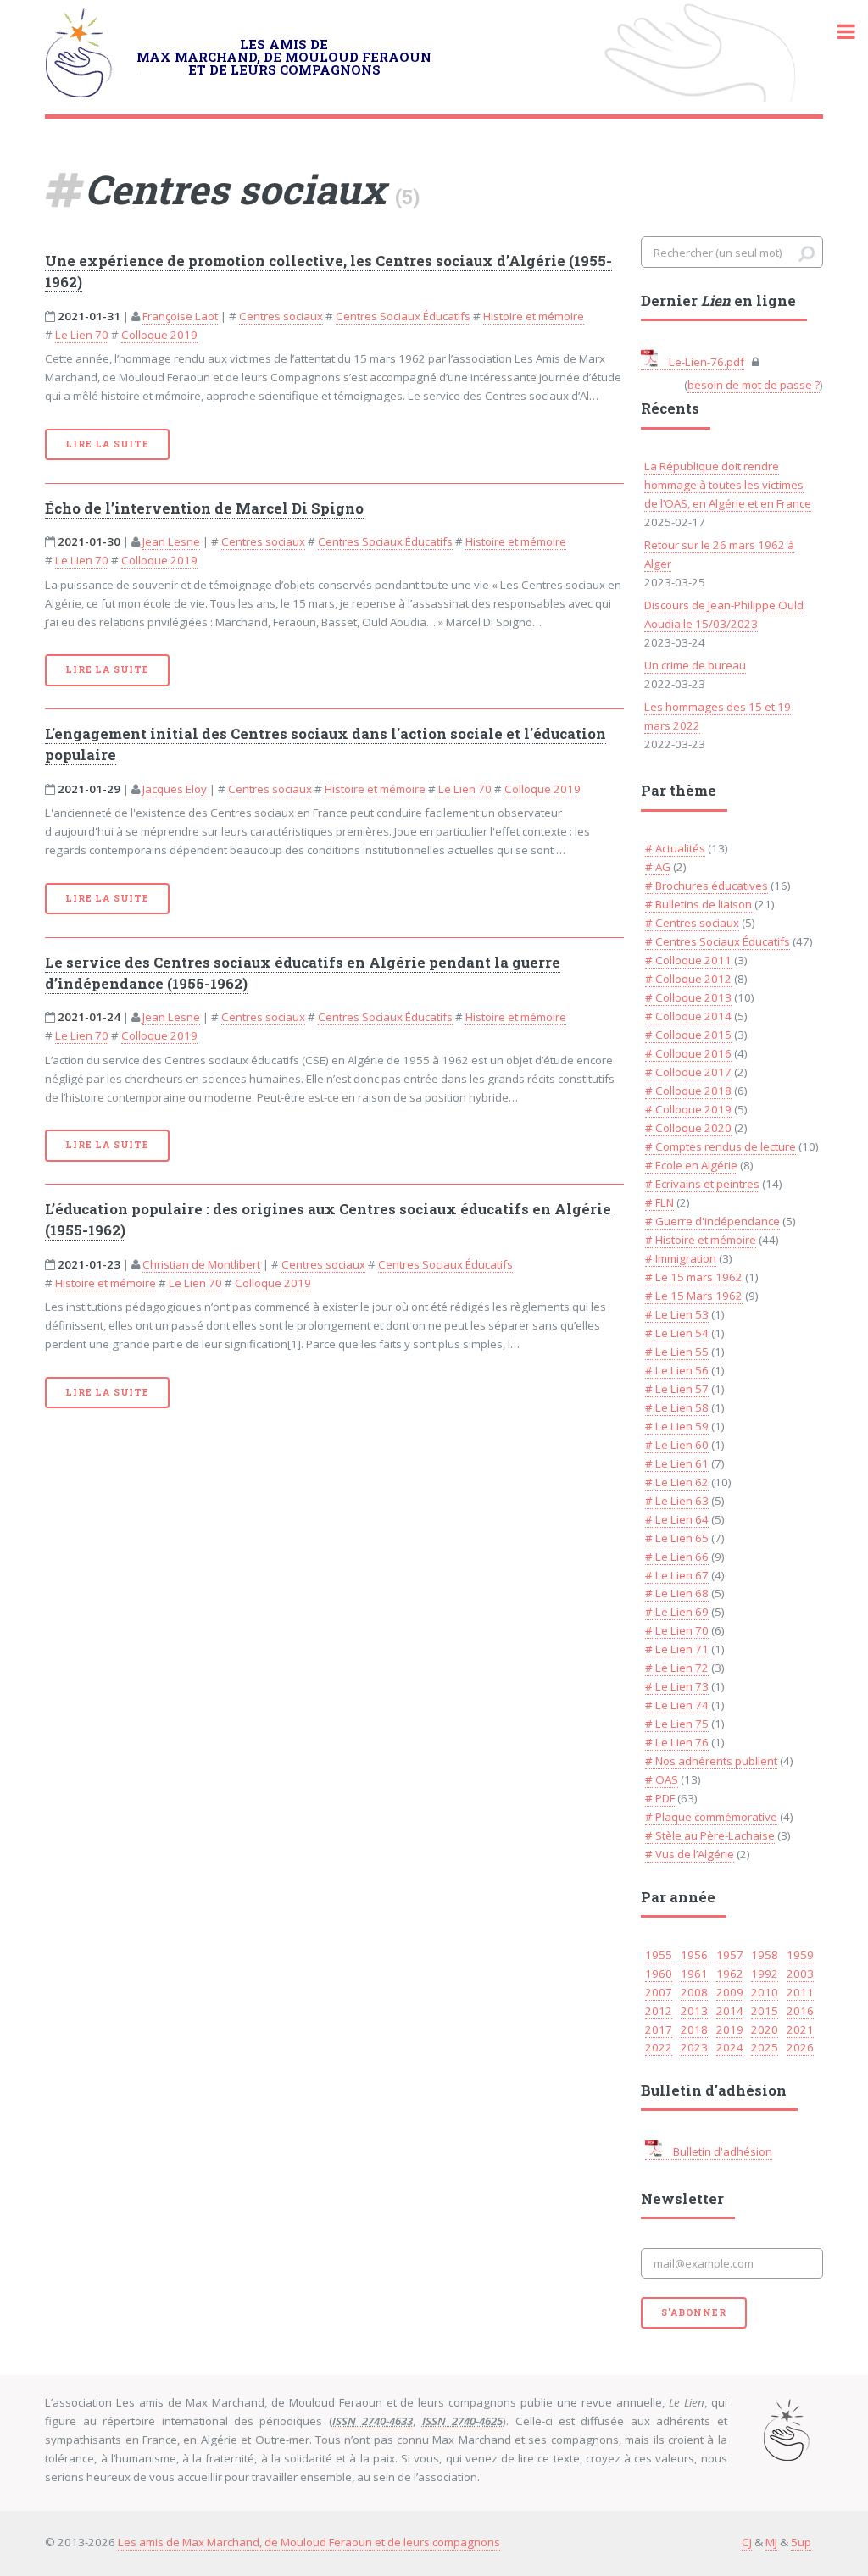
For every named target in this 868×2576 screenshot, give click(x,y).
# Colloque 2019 (688, 1109)
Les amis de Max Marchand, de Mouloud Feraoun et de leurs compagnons (309, 2542)
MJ (771, 2542)
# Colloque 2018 (688, 1091)
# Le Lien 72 (677, 1668)
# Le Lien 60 (677, 1445)
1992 (765, 1974)
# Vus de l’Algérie (690, 1854)
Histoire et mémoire (534, 316)
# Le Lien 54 (677, 1333)
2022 (659, 2047)
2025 (765, 2047)
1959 (800, 1955)
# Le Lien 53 (677, 1314)
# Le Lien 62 (677, 1482)
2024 (730, 2047)
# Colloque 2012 (688, 979)
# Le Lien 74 (677, 1705)
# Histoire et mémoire (701, 1240)
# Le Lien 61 (677, 1463)
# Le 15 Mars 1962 (694, 1296)
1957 (730, 1955)
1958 (765, 1955)
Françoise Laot (180, 316)
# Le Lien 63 (677, 1501)
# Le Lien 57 (677, 1389)
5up (801, 2542)
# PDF (660, 1798)
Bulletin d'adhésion (721, 2151)
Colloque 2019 (159, 335)
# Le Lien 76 (677, 1742)
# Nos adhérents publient (711, 1761)
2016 (800, 2011)
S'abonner (693, 2312)
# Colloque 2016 (688, 1053)
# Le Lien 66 (677, 1557)
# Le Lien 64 (677, 1519)
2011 (800, 1992)
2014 (730, 2011)
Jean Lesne (171, 541)
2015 (765, 2011)
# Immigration (681, 1258)
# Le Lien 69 (677, 1612)
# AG (658, 867)
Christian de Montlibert (201, 1264)
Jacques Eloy (175, 789)
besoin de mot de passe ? (754, 385)
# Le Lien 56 (677, 1370)
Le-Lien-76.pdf (705, 362)
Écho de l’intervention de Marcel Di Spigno (204, 508)
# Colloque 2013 (688, 997)
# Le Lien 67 (677, 1575)
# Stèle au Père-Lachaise (710, 1835)
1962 (730, 1974)
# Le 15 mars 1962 (694, 1277)
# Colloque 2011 (688, 960)
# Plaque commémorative (711, 1817)
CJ (747, 2542)
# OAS (662, 1779)
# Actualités (675, 848)
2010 (765, 1992)
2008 (694, 1992)
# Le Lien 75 (677, 1724)
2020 (765, 2029)
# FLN (659, 1202)
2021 (800, 2029)
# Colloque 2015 (688, 1035)
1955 (659, 1955)
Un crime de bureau (695, 665)
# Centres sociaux (692, 923)
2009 (730, 1992)
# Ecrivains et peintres (702, 1184)
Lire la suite (107, 444)
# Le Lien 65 (677, 1538)
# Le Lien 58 (677, 1407)
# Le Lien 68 (677, 1593)
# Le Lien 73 (677, 1686)
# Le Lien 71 (677, 1649)
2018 (694, 2029)
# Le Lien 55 (677, 1352)
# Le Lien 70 (677, 1630)
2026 (800, 2047)
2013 (694, 2011)
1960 (659, 1974)
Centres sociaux (281, 316)
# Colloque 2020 (688, 1128)
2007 (659, 1992)
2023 (694, 2047)
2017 (659, 2029)
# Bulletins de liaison (698, 904)
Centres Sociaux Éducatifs (403, 316)
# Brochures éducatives (707, 885)
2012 (659, 2011)
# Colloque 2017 (688, 1072)
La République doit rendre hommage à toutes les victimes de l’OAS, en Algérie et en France (728, 485)
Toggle (837, 32)
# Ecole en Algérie (691, 1165)
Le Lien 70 (82, 335)
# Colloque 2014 (688, 1016)
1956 (694, 1955)
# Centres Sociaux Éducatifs (718, 941)
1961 (694, 1974)
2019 (730, 2029)
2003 (800, 1974)
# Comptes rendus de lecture (721, 1146)
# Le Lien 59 (677, 1426)
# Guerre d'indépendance (712, 1221)
